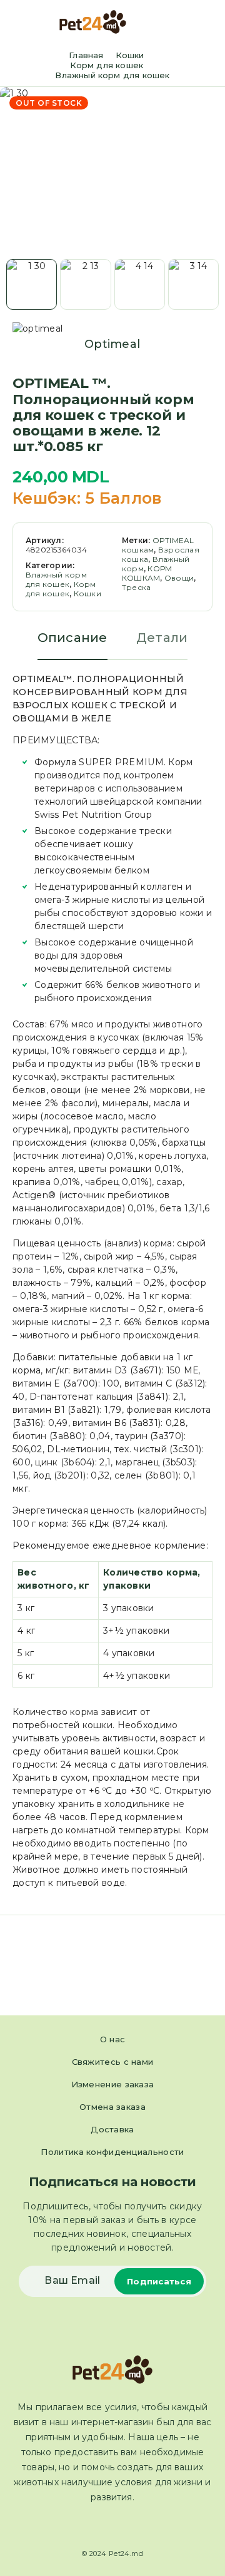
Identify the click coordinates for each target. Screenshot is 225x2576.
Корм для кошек (107, 65)
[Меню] (27, 22)
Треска (136, 587)
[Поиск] (187, 23)
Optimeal (112, 344)
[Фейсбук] (101, 2527)
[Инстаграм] (124, 2527)
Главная (86, 55)
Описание (72, 638)
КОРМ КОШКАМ (147, 573)
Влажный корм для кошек (112, 75)
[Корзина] (207, 23)
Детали (162, 638)
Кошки (130, 55)
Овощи (179, 578)
